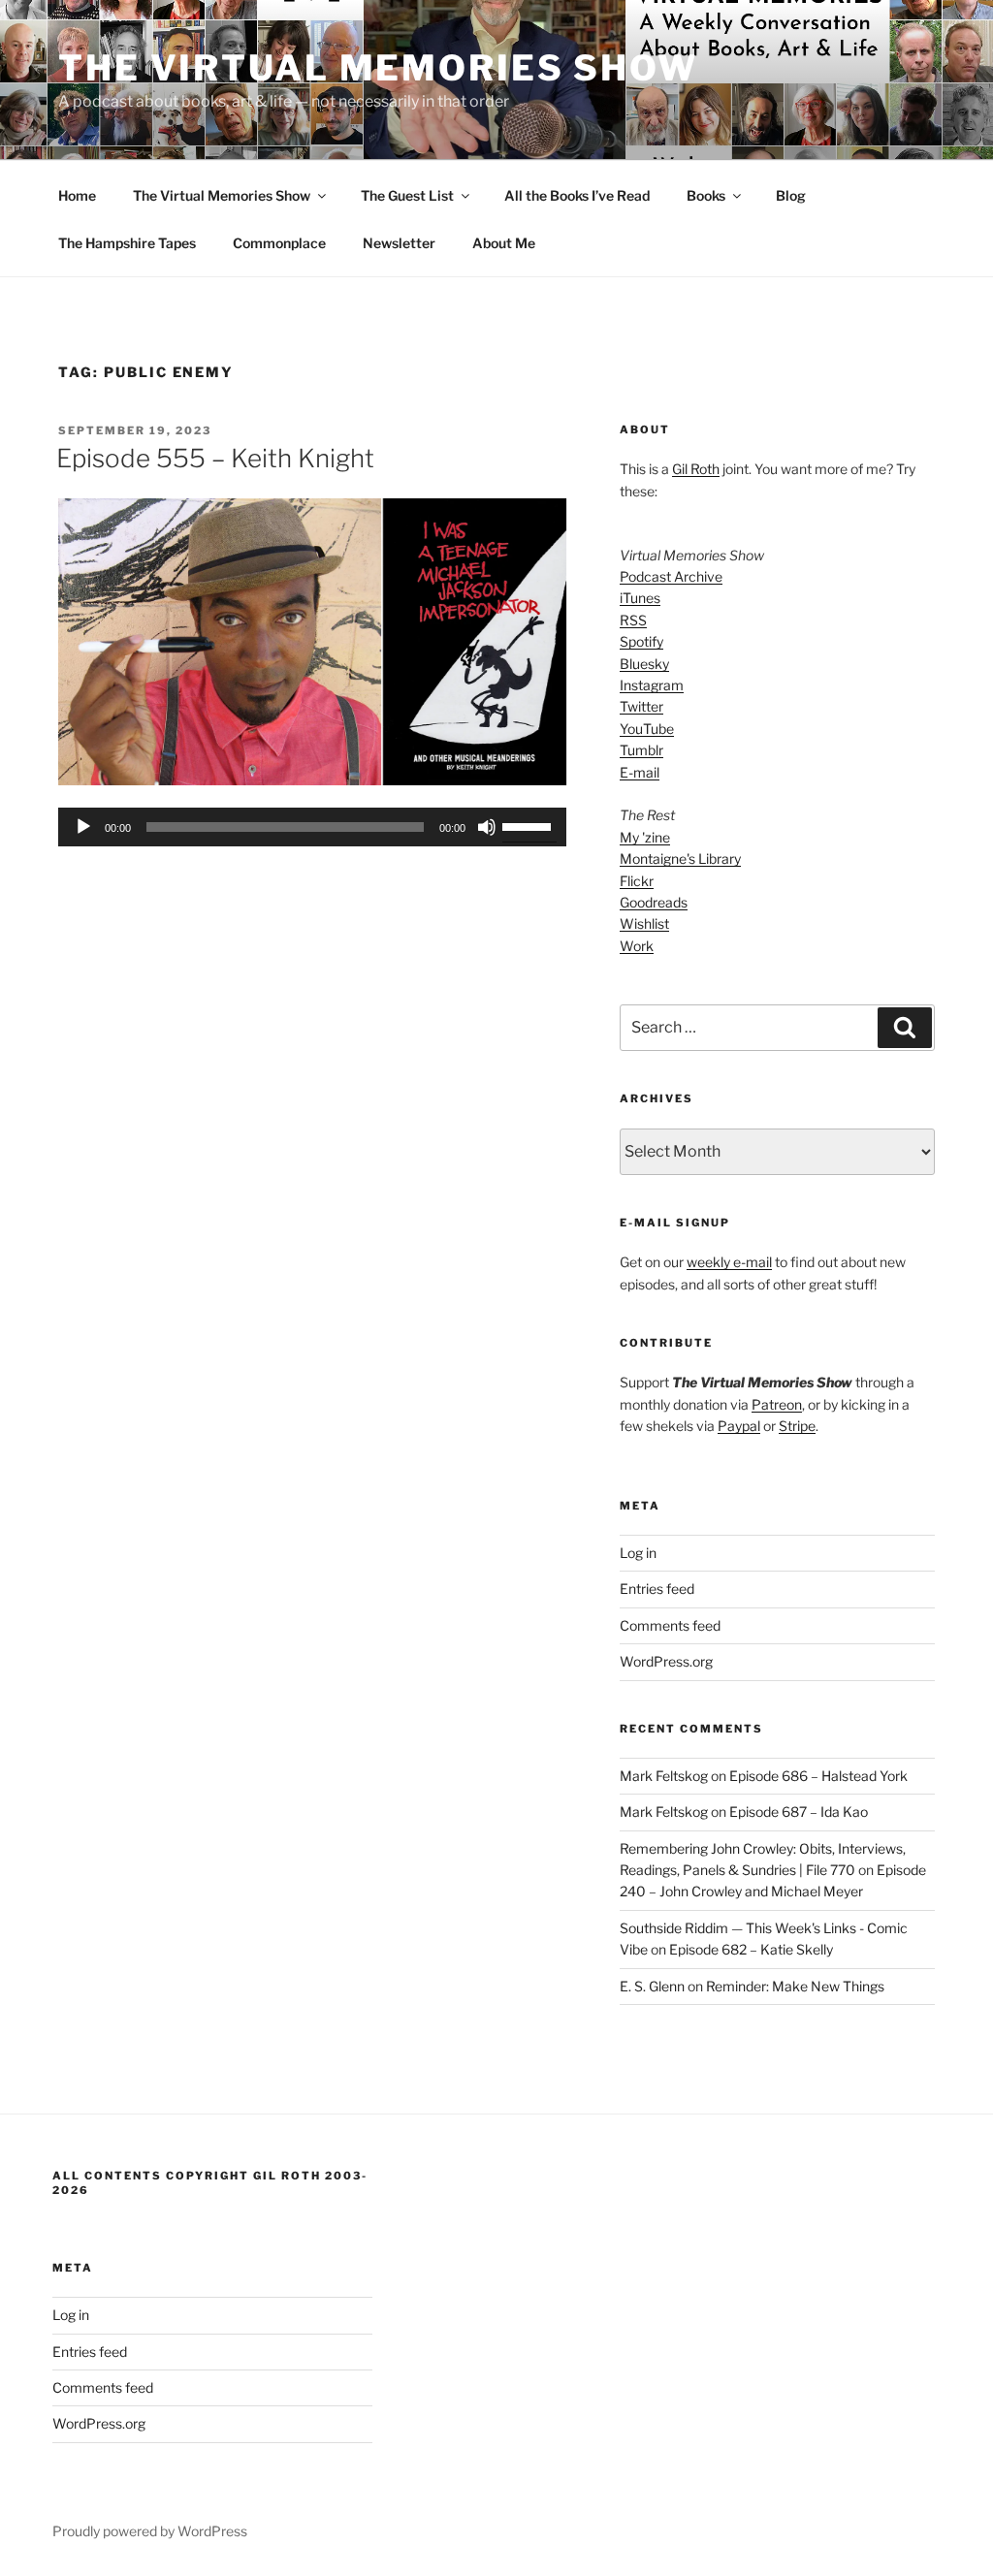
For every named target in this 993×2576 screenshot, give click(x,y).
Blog (791, 195)
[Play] (83, 827)
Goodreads (654, 902)
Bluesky (644, 664)
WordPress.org (666, 1661)
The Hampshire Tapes (127, 243)
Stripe (797, 1426)
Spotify (641, 641)
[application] (312, 827)
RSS (633, 620)
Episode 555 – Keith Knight (215, 458)
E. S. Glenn (652, 1986)
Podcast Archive (671, 576)
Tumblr (641, 750)
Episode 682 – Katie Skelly (751, 1949)
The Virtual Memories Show (378, 68)
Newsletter (399, 243)
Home (77, 195)
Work (637, 946)
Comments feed (670, 1625)
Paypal (739, 1426)
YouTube (647, 729)
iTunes (640, 598)
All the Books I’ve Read (577, 195)
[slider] (529, 825)
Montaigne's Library (680, 859)
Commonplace (279, 243)
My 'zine (645, 837)
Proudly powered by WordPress (150, 2531)
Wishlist (644, 923)
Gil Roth (696, 469)
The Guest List (407, 195)
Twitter (641, 706)
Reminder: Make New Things (795, 1986)
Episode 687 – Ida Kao (799, 1812)
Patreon (777, 1404)
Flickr (637, 881)
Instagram (652, 685)
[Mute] (487, 827)
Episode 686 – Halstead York (818, 1776)
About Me (504, 243)
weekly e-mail (729, 1262)
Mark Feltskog (664, 1776)
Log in (638, 1553)
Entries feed (657, 1589)
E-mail (640, 772)
